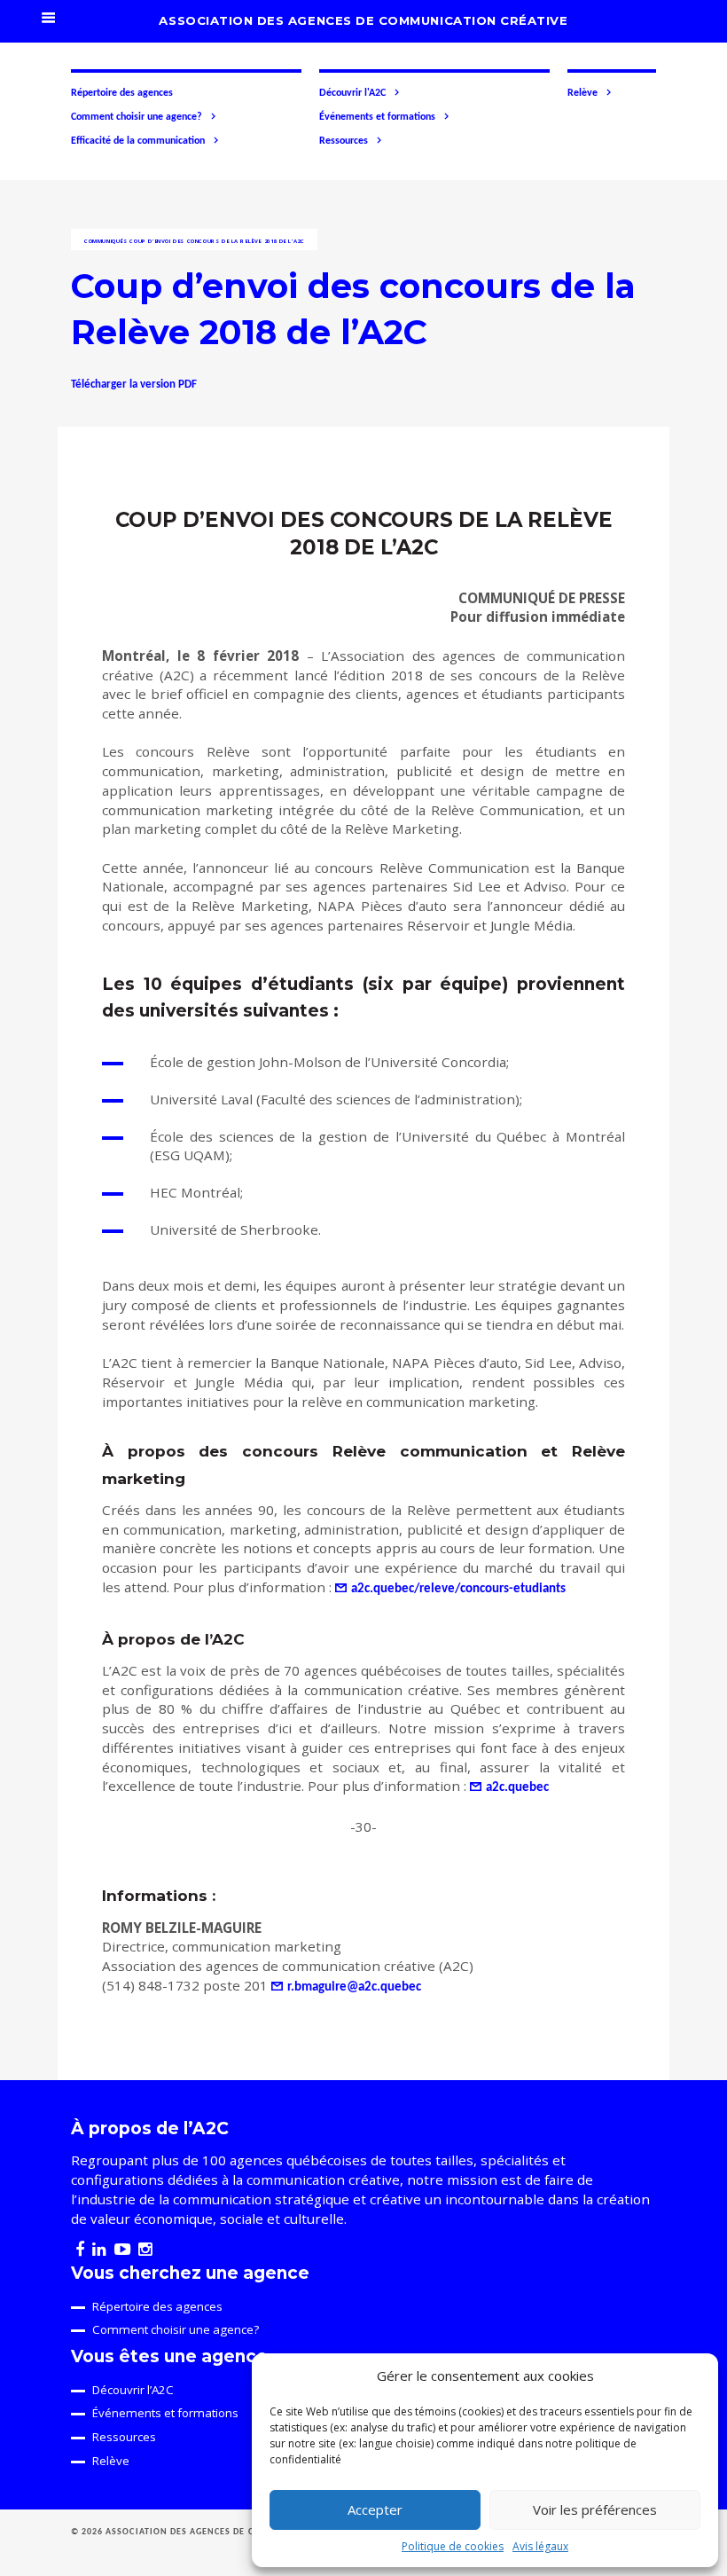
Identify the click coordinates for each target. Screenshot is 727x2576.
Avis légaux (540, 2546)
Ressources (344, 141)
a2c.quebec (517, 1788)
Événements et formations (377, 117)
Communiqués (106, 241)
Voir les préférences (595, 2509)
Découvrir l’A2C (133, 2390)
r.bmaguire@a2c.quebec (354, 1987)
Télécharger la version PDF (134, 385)
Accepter (375, 2509)
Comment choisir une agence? (137, 117)
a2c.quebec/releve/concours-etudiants (458, 1589)
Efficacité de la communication (138, 141)
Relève (582, 93)
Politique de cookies (453, 2546)
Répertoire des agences (122, 93)
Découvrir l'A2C (352, 93)
